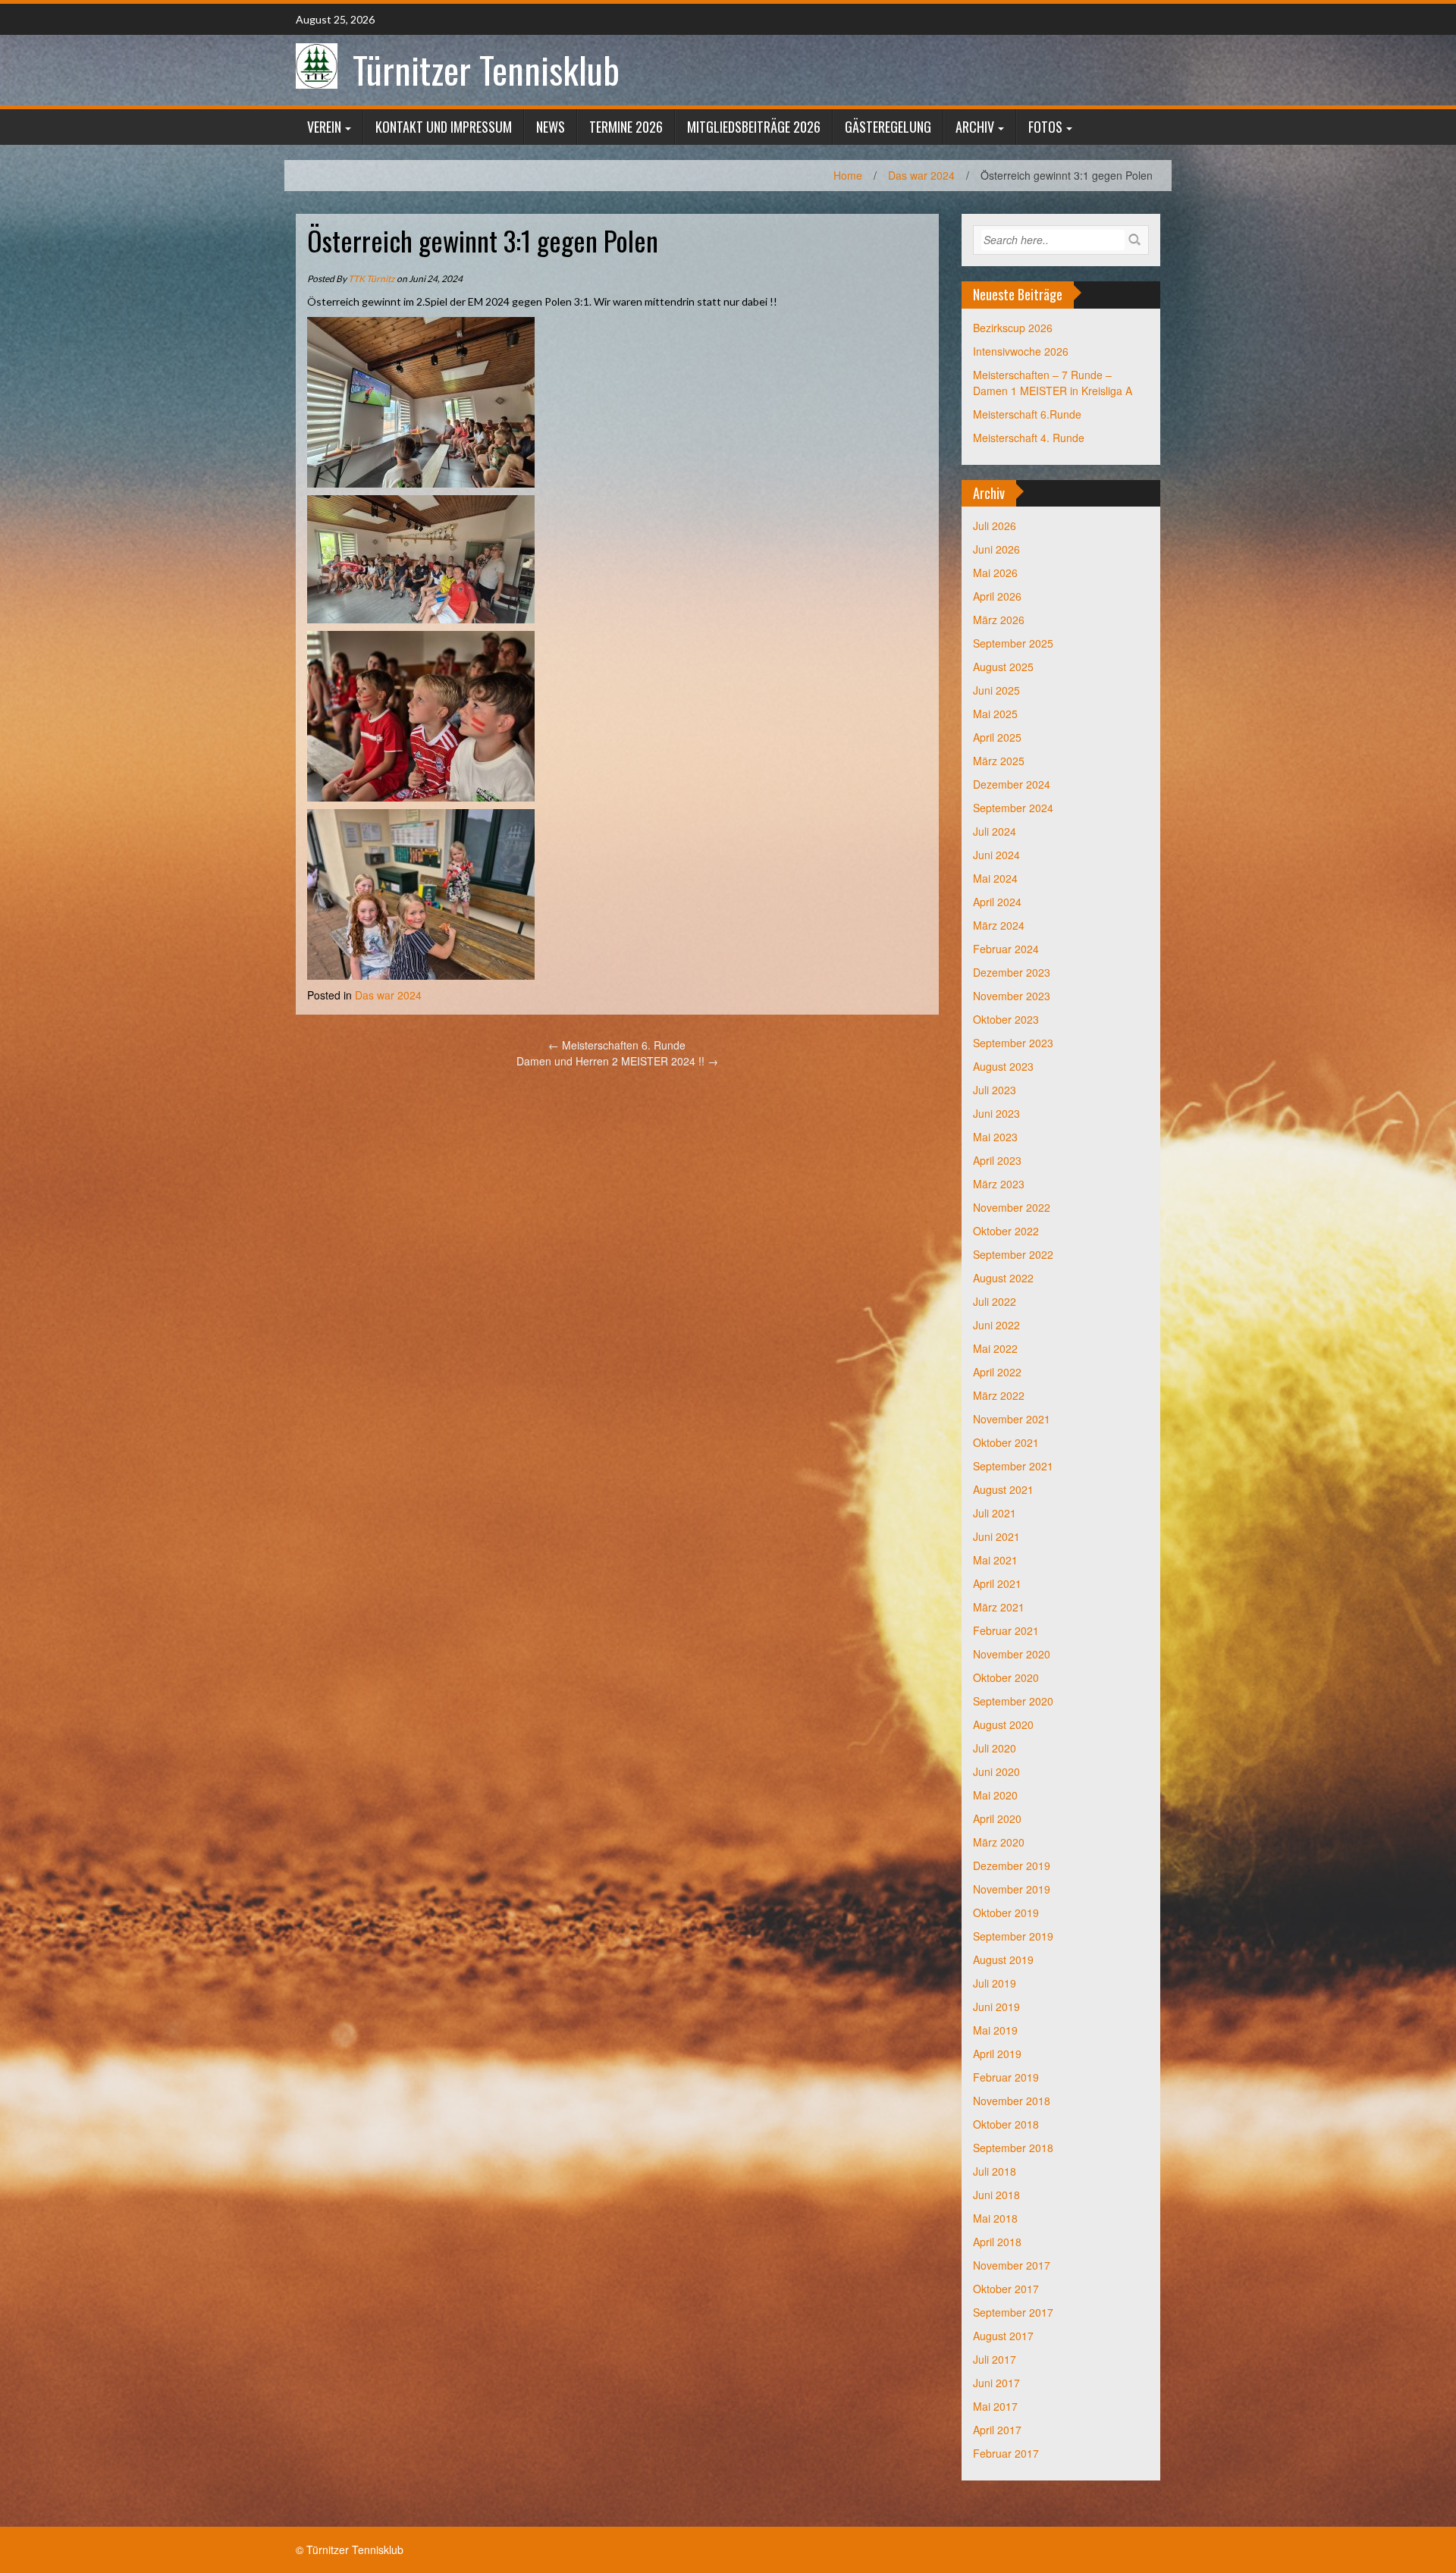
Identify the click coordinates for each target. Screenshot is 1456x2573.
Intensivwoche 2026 (1021, 351)
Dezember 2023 (1012, 972)
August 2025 (1003, 667)
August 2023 (1003, 1066)
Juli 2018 (995, 2171)
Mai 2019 (995, 2030)
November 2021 (1012, 1419)
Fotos (1045, 127)
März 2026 (999, 620)
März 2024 (999, 925)
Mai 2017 (995, 2406)
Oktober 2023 (1006, 1019)
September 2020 (1013, 1701)
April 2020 (997, 1818)
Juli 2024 (995, 831)
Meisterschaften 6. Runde (617, 1045)
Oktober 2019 (1006, 1912)
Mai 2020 (995, 1795)
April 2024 (997, 902)
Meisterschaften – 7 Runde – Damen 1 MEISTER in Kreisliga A (1053, 383)
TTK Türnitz (372, 279)
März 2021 (999, 1607)
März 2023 (999, 1184)
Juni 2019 (996, 2007)
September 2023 (1013, 1043)
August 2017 (1003, 2336)
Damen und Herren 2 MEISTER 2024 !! (617, 1061)
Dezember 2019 (1012, 1865)
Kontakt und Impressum (444, 127)
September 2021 (1013, 1466)
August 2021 (1003, 1489)
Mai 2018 (995, 2218)
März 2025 (999, 761)
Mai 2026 (995, 573)
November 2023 (1012, 996)
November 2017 (1012, 2265)
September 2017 (1013, 2312)
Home (848, 175)
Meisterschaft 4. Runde (1029, 438)
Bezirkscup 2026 (1013, 328)
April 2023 (997, 1160)
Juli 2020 (995, 1748)
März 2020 (999, 1842)
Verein (324, 127)
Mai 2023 (995, 1137)
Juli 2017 (995, 2359)
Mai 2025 (995, 714)
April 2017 (997, 2430)
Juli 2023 (995, 1090)
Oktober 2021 (1006, 1442)
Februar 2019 (1006, 2077)
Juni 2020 (996, 1771)
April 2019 (997, 2054)
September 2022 (1013, 1254)
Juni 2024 (996, 855)
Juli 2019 (995, 1983)
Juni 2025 (996, 690)
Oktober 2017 (1006, 2289)
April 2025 (997, 737)
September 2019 (1013, 1936)
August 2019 (1003, 1960)
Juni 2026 (996, 549)
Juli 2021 (995, 1513)
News (551, 127)
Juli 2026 (995, 526)
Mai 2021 (995, 1560)
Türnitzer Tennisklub (486, 69)
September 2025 (1013, 643)
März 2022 (999, 1395)
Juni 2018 (996, 2195)
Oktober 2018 (1006, 2124)
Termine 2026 (626, 127)
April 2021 (997, 1583)
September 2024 (1013, 808)
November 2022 (1012, 1207)
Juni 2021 (996, 1536)
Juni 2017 (996, 2383)
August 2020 (1003, 1724)
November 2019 (1012, 1889)
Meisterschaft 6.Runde (1027, 414)
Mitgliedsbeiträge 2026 (754, 127)
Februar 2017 (1006, 2453)
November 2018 (1012, 2101)
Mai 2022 (995, 1348)
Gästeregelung (888, 127)
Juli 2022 (995, 1301)
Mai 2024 (995, 878)
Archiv (975, 127)
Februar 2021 (1006, 1630)
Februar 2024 (1006, 949)
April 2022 (997, 1372)
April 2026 (997, 596)
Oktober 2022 (1006, 1231)
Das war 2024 (921, 175)
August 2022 (1003, 1278)
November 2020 (1012, 1654)
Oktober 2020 (1006, 1677)
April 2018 (997, 2242)
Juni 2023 (996, 1113)
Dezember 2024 (1012, 784)
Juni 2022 (996, 1325)
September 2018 (1013, 2148)
